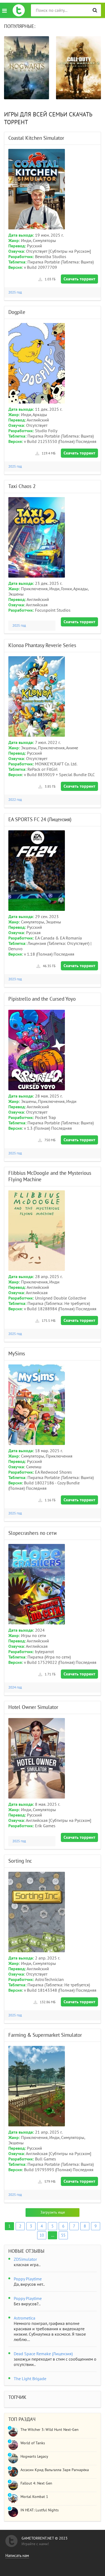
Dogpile (17, 312)
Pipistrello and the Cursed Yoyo (42, 999)
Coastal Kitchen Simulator (36, 138)
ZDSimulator (25, 2259)
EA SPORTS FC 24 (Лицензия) (40, 820)
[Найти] (95, 10)
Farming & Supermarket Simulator (45, 2035)
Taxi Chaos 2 (22, 486)
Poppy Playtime (28, 2279)
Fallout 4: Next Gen (36, 2483)
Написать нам (17, 2556)
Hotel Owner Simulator (33, 1707)
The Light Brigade (30, 2379)
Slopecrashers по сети (32, 1533)
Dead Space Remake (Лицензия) (43, 2354)
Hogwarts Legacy (34, 2456)
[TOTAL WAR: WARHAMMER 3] (78, 68)
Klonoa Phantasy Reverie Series (42, 645)
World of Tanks (33, 2443)
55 (63, 2235)
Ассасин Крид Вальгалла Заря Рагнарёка (55, 2470)
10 (42, 2235)
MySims (17, 1354)
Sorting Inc (20, 1861)
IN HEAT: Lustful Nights (40, 2510)
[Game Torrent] (19, 10)
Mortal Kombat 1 (34, 2497)
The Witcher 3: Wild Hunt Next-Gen (50, 2430)
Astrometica (24, 2318)
